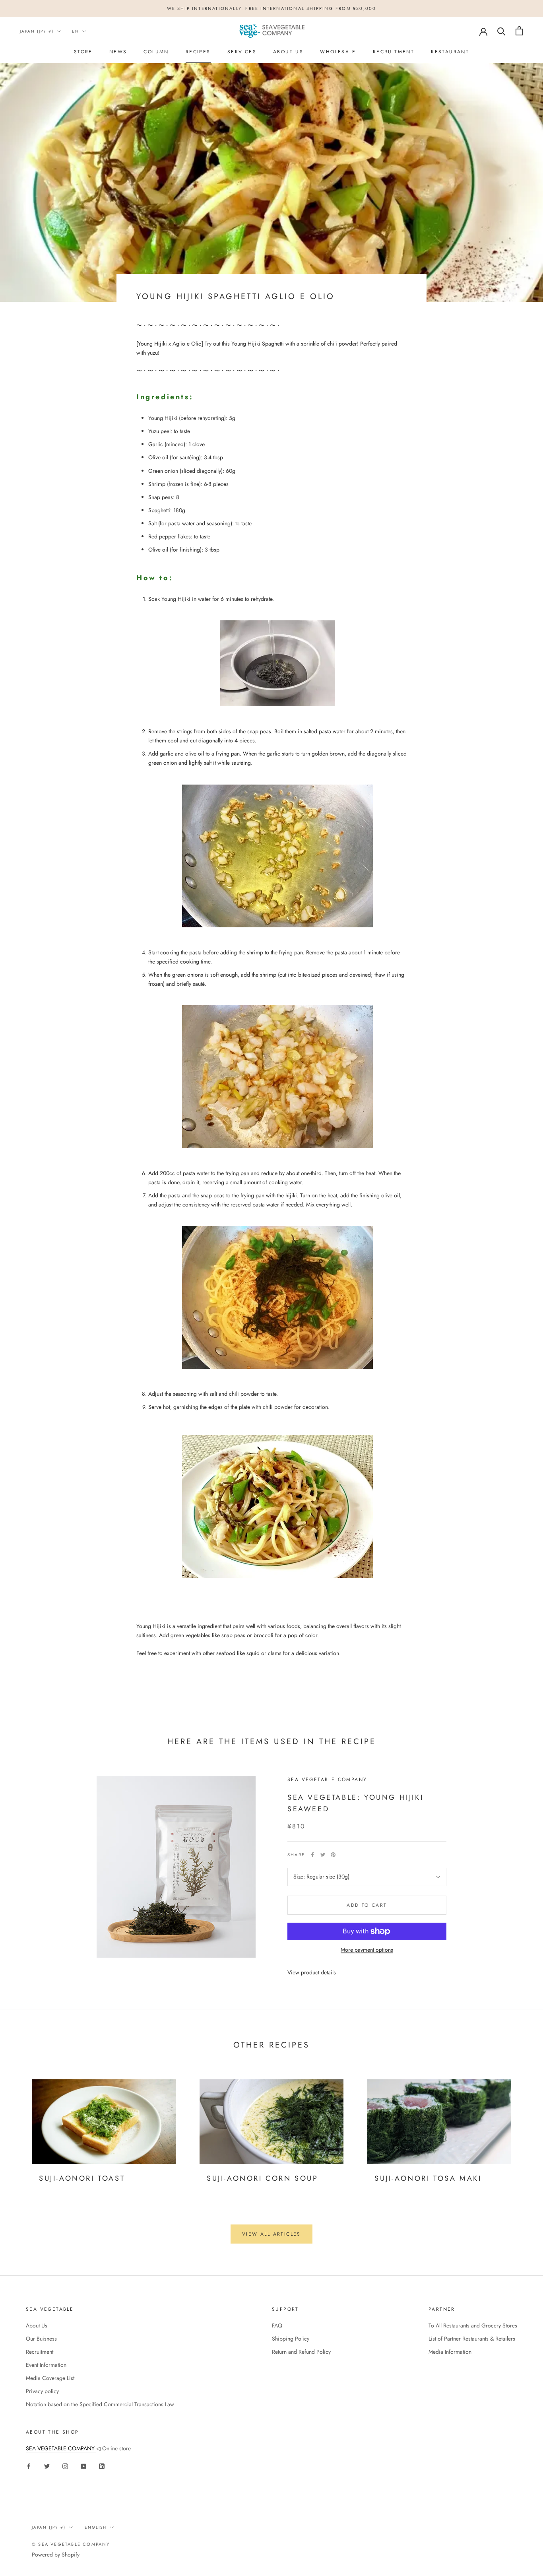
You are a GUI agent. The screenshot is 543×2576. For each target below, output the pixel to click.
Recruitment (394, 52)
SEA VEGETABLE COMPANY (61, 2448)
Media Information (450, 2352)
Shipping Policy (291, 2339)
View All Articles (271, 2234)
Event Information (46, 2365)
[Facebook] (312, 1855)
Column (156, 52)
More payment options (367, 1950)
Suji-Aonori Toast (82, 2178)
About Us (37, 2325)
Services (242, 52)
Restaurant (450, 52)
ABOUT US (288, 52)
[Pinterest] (333, 1855)
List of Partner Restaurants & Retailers (472, 2339)
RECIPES (198, 52)
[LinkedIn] (102, 2466)
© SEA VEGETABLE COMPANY (71, 2544)
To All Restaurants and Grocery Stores (473, 2325)
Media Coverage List (50, 2378)
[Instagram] (65, 2466)
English (96, 2527)
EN (76, 31)
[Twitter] (323, 1855)
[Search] (501, 31)
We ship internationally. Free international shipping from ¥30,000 (272, 8)
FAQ (277, 2325)
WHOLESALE (338, 52)
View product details (312, 1972)
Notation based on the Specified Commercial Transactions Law (100, 2404)
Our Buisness (41, 2339)
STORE (83, 52)
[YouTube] (83, 2466)
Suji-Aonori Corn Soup (263, 2178)
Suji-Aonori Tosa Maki (428, 2178)
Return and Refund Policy (301, 2352)
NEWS (118, 52)
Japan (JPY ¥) (37, 31)
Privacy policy (42, 2391)
